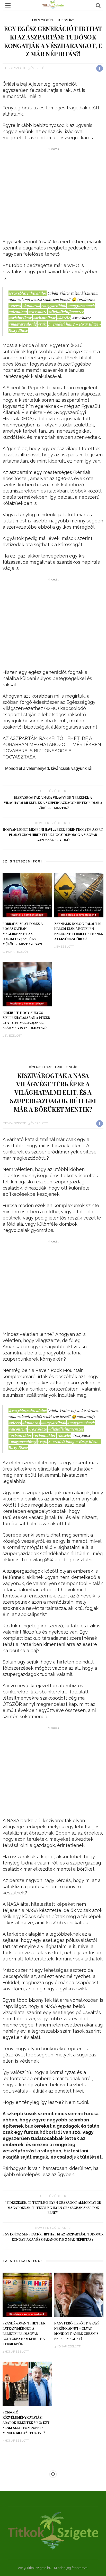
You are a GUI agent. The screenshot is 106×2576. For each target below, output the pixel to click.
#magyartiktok (54, 305)
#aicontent (18, 312)
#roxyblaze (38, 312)
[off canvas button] (8, 5)
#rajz (42, 324)
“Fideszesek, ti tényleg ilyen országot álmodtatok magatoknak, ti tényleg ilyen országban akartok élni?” (53, 2208)
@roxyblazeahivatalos (28, 293)
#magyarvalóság (23, 324)
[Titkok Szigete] (53, 2530)
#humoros (31, 305)
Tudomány (66, 20)
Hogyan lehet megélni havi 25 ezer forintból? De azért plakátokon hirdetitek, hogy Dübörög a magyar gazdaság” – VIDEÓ (53, 835)
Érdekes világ (66, 1067)
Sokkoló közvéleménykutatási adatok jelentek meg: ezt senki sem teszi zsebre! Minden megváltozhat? (26, 2422)
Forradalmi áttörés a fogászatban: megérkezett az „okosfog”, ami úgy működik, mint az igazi (23, 934)
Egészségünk (43, 20)
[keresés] (98, 5)
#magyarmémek (81, 305)
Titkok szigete (15, 68)
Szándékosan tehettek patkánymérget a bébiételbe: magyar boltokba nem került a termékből (24, 2333)
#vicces (15, 305)
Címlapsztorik (41, 1067)
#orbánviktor (20, 318)
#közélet (64, 318)
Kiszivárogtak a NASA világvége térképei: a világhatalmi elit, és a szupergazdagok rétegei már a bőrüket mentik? (53, 803)
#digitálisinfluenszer (66, 312)
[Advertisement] (53, 194)
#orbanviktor (44, 318)
